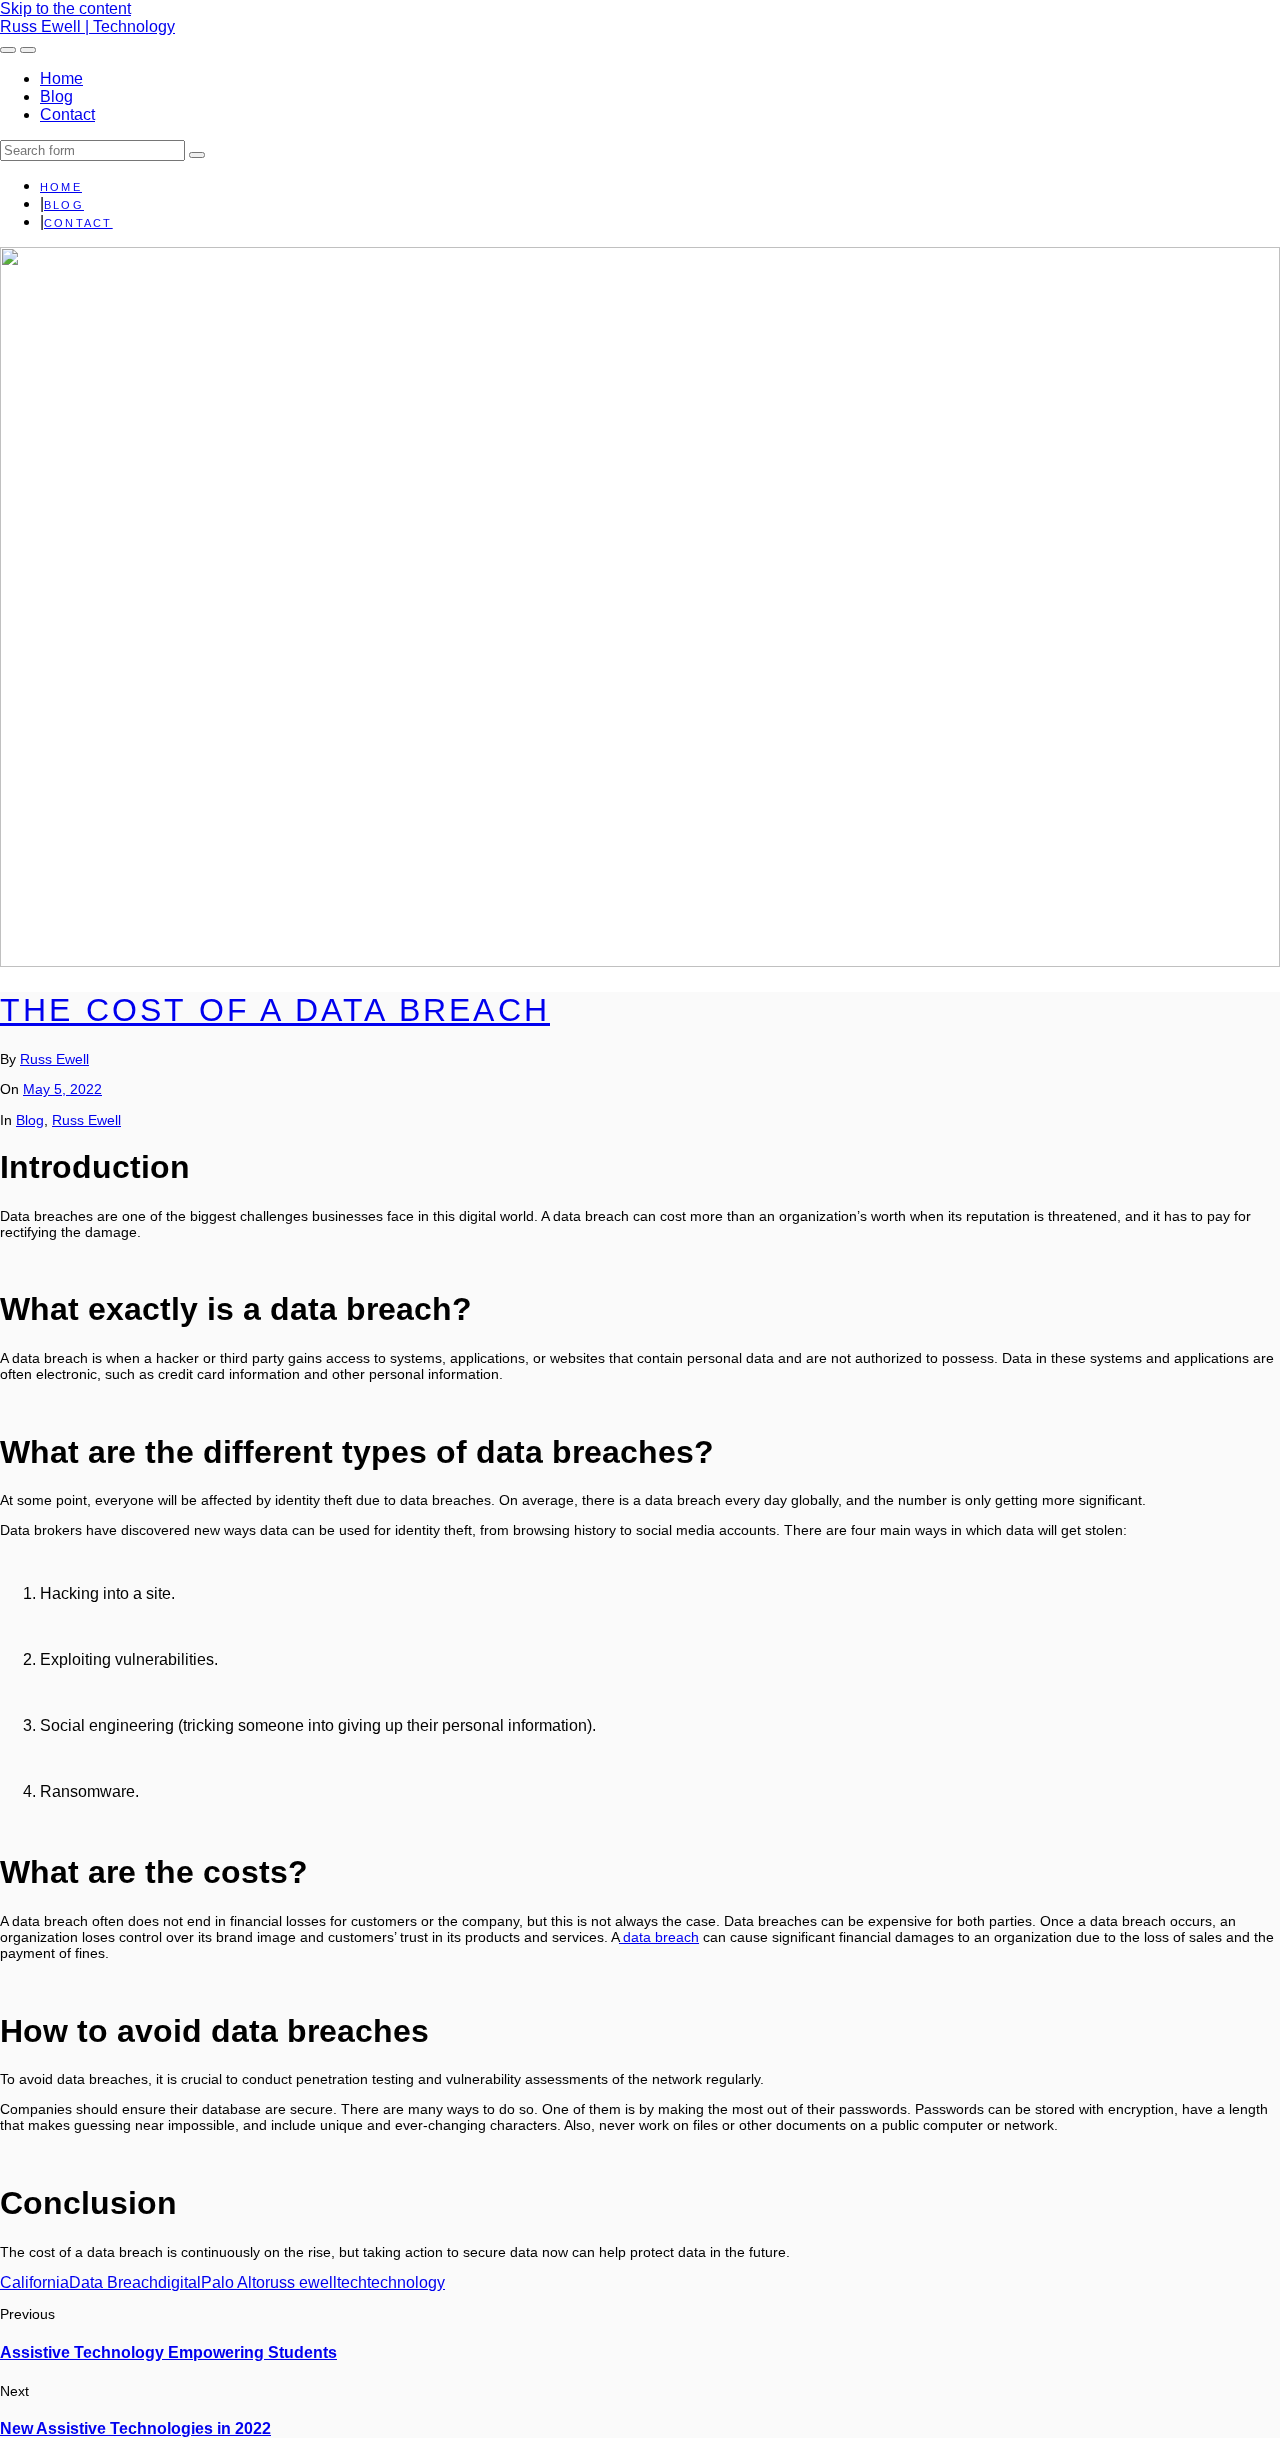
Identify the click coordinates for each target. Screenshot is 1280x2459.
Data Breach (113, 2282)
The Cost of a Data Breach (275, 1010)
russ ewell (301, 2282)
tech (352, 2282)
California (34, 2282)
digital (179, 2282)
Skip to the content (65, 8)
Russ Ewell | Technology (87, 26)
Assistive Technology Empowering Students (168, 2352)
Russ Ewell (54, 1059)
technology (406, 2282)
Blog (56, 96)
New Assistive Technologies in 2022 (135, 2428)
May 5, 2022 (62, 1089)
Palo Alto (233, 2282)
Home (61, 78)
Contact (67, 114)
